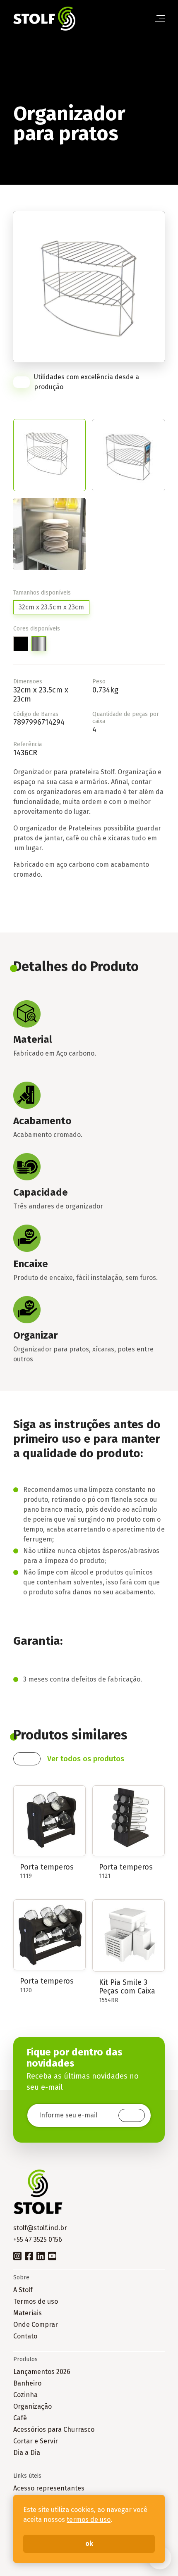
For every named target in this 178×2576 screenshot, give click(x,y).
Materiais (28, 2313)
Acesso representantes (49, 2488)
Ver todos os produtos (86, 1759)
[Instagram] (17, 2255)
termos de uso (89, 2520)
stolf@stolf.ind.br (40, 2228)
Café (20, 2418)
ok (89, 2544)
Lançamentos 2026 (42, 2372)
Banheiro (27, 2383)
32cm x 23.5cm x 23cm (51, 607)
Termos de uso (36, 2301)
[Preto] (21, 644)
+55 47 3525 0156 (38, 2239)
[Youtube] (52, 2255)
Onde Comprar (36, 2325)
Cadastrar (132, 2115)
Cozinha (25, 2395)
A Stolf (23, 2290)
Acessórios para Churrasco (54, 2430)
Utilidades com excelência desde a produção (87, 382)
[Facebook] (29, 2255)
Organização (32, 2406)
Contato (25, 2336)
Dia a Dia (27, 2453)
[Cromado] (39, 644)
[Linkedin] (41, 2255)
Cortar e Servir (36, 2441)
